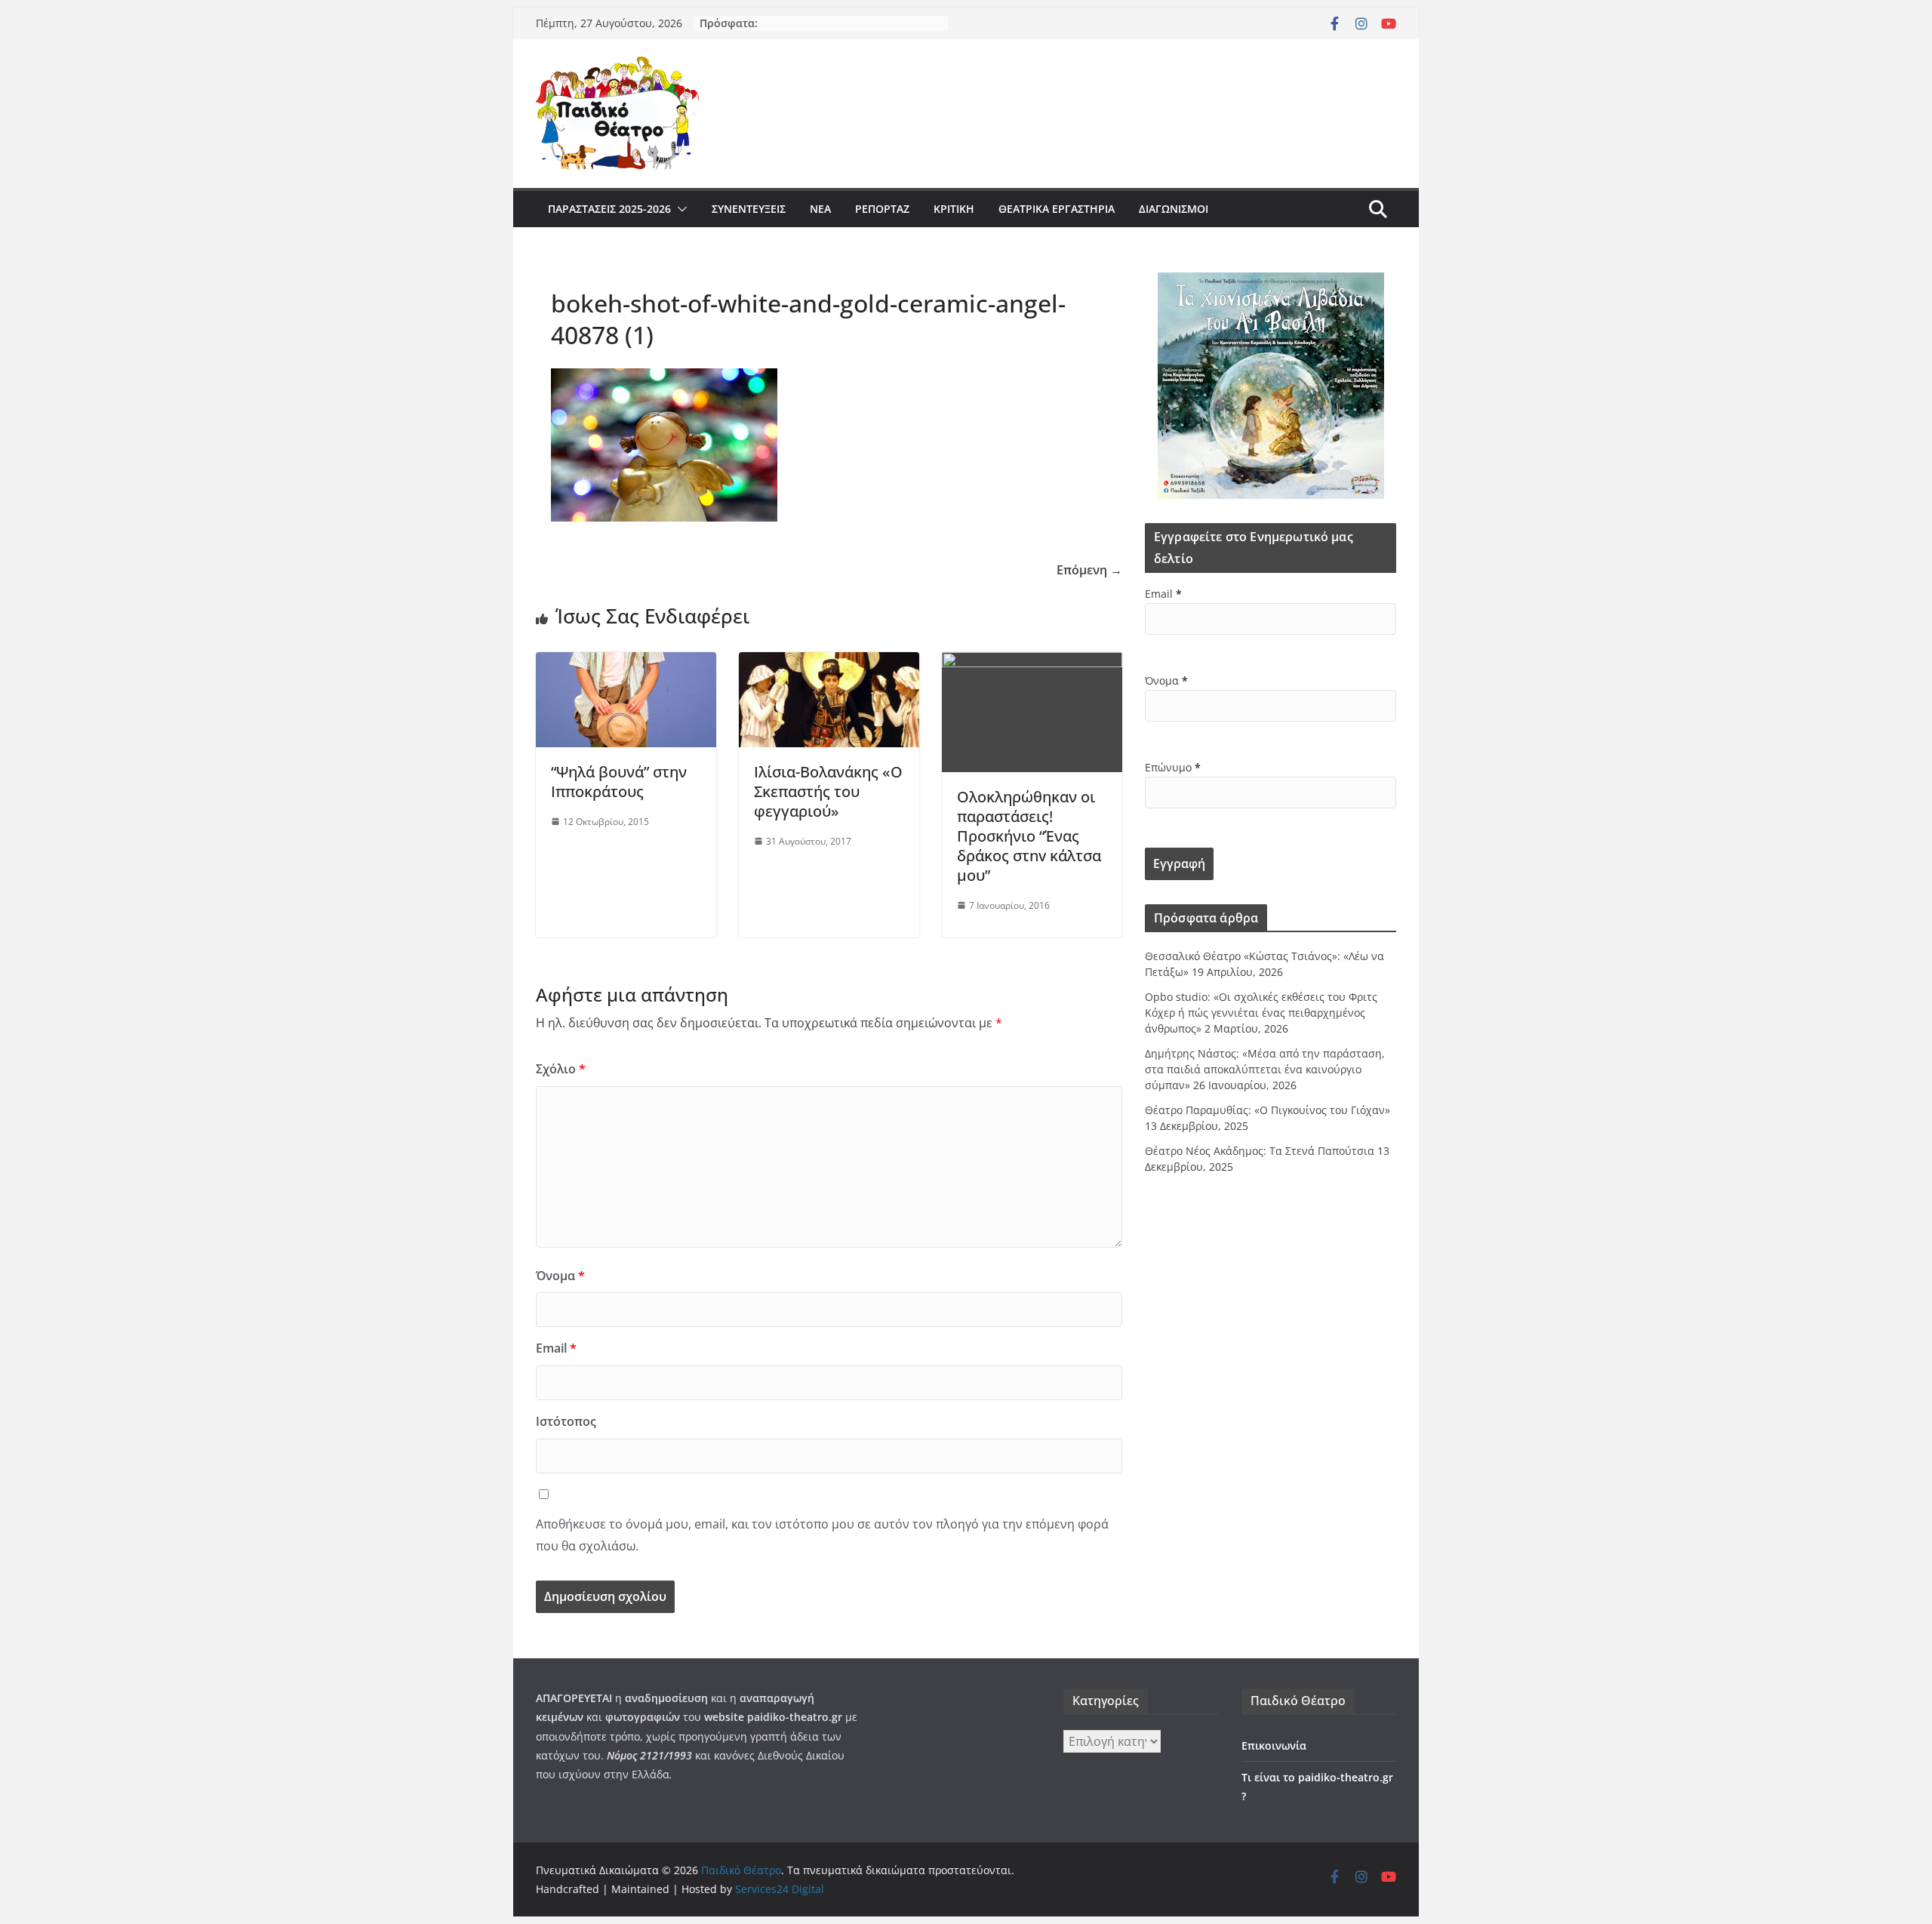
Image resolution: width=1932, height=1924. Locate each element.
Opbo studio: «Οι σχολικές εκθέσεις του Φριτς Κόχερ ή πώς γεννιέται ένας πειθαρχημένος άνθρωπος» (1261, 1013)
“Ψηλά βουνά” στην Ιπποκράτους (619, 782)
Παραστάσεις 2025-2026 (609, 209)
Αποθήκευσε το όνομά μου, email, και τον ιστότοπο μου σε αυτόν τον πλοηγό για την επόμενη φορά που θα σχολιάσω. (822, 1535)
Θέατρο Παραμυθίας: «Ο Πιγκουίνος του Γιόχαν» (1267, 1110)
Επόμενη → (1089, 570)
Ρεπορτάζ (882, 209)
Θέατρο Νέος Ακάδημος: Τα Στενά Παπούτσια (1260, 1151)
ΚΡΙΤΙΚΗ (954, 209)
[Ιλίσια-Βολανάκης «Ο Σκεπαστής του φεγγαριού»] (829, 663)
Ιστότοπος (566, 1421)
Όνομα (560, 1276)
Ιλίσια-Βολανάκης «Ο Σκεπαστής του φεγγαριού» (828, 791)
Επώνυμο (1173, 767)
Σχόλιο (561, 1069)
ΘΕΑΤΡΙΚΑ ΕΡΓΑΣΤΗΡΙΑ (1057, 209)
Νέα (820, 209)
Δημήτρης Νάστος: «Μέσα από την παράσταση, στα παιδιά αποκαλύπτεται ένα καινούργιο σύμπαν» (1265, 1069)
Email (556, 1348)
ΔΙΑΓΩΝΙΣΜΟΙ (1174, 209)
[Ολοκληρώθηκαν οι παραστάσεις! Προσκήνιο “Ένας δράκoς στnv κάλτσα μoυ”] (1032, 663)
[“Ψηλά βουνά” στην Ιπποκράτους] (626, 663)
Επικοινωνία (1274, 1745)
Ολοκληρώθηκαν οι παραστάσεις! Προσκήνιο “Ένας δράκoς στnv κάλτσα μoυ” (1029, 836)
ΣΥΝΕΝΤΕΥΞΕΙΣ (749, 209)
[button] (679, 209)
